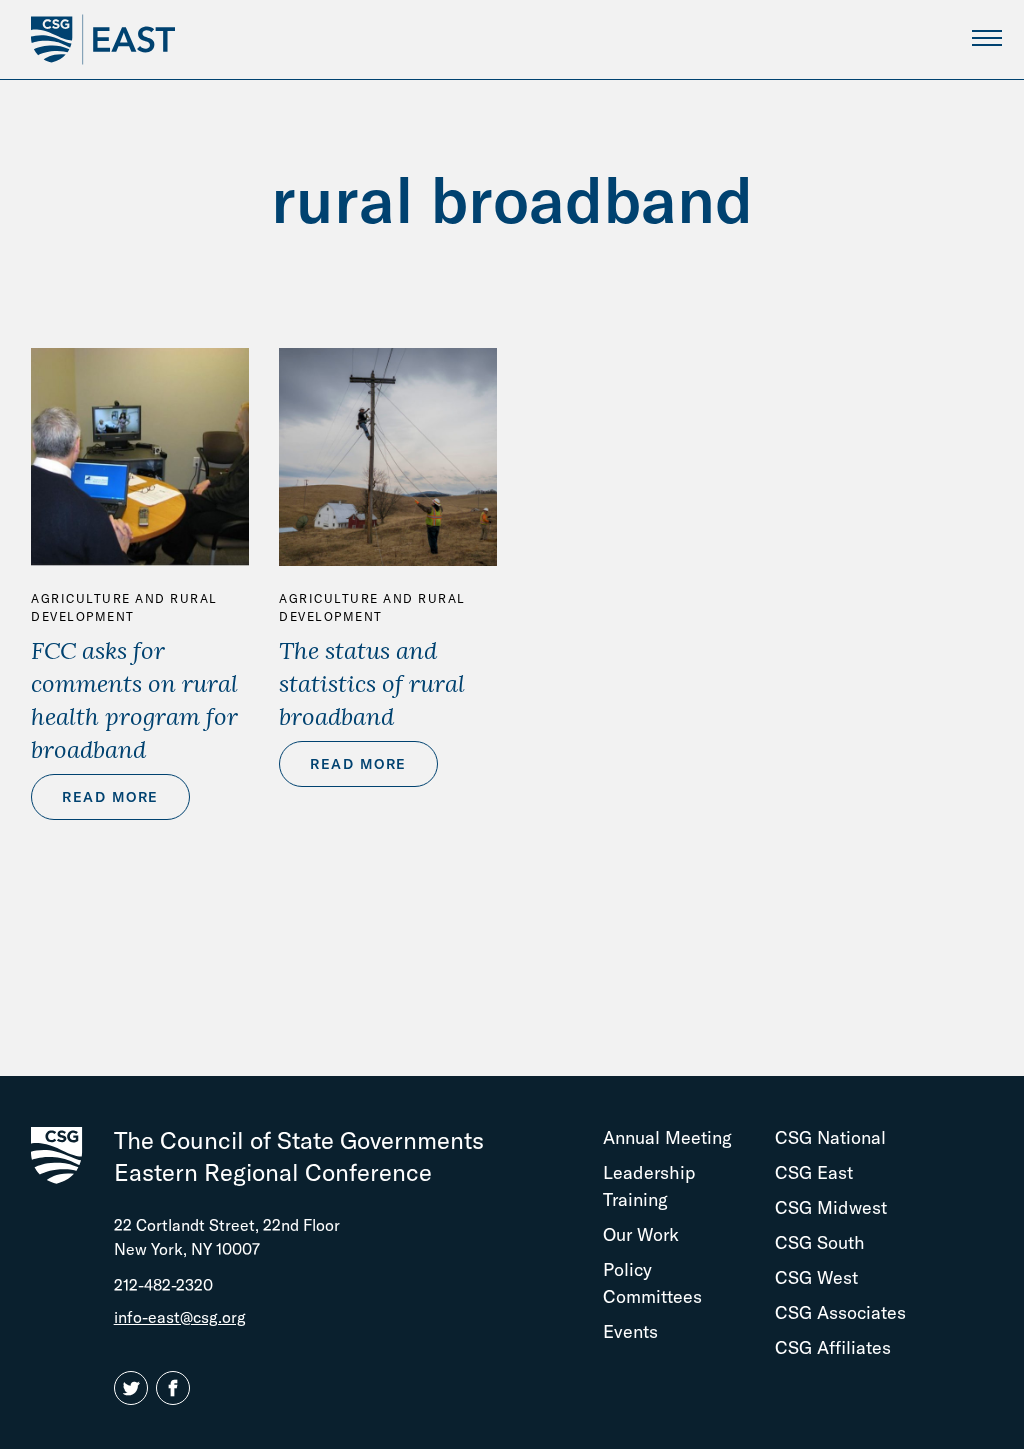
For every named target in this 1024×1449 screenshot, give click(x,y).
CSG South (820, 1242)
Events (630, 1331)
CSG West (816, 1277)
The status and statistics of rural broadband (372, 683)
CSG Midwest (831, 1207)
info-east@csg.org (180, 1317)
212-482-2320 (163, 1285)
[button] (135, 1389)
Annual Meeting (667, 1137)
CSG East (814, 1172)
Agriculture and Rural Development (124, 607)
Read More (110, 797)
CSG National (830, 1137)
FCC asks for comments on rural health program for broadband (134, 699)
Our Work (641, 1234)
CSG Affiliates (833, 1347)
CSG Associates (840, 1312)
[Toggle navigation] (986, 37)
